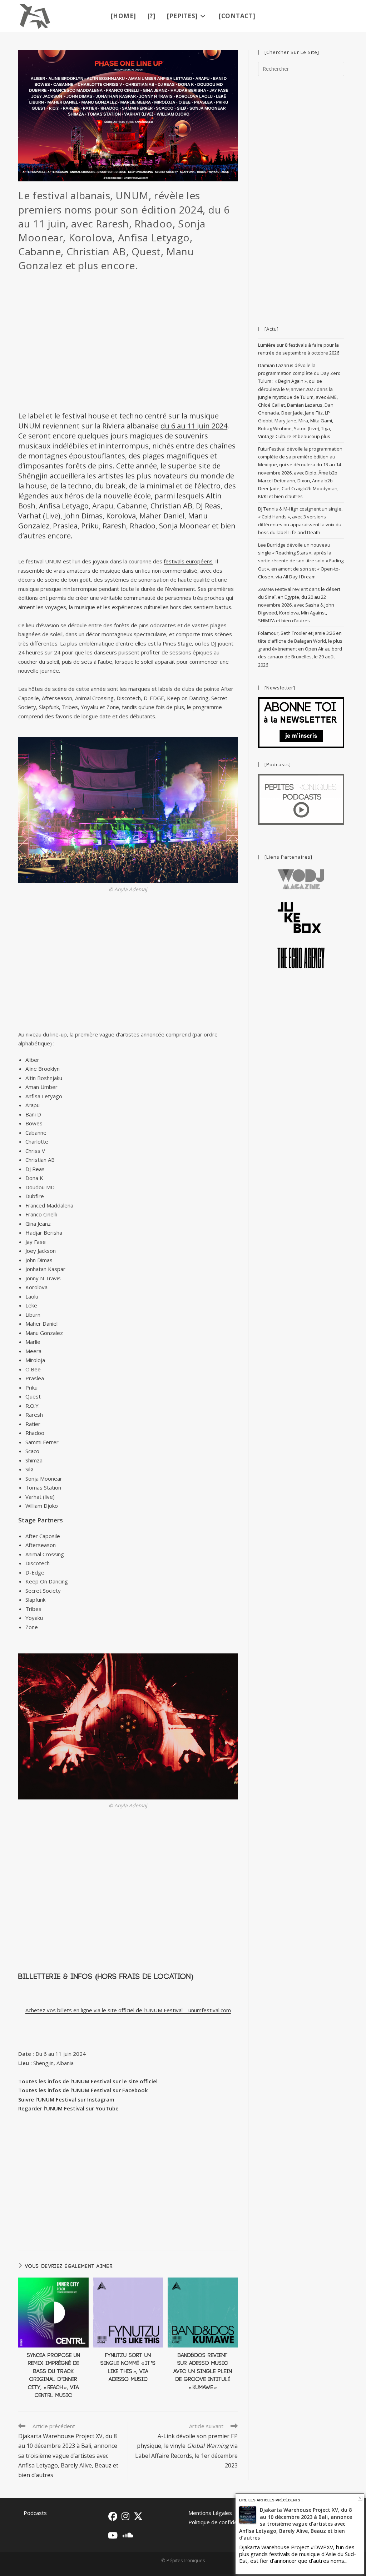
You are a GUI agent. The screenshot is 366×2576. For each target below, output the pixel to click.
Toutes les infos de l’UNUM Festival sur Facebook (83, 2090)
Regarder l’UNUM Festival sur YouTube (68, 2108)
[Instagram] (125, 2516)
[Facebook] (113, 2516)
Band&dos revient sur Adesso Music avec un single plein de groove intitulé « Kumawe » (203, 2372)
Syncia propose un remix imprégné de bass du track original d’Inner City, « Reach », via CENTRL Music (53, 2376)
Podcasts (35, 2513)
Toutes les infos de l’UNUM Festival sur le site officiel (88, 2081)
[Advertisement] (128, 345)
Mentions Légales (210, 2513)
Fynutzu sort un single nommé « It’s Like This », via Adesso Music (128, 2367)
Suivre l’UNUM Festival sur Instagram (66, 2099)
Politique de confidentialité (221, 2522)
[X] (138, 2516)
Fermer (360, 2498)
